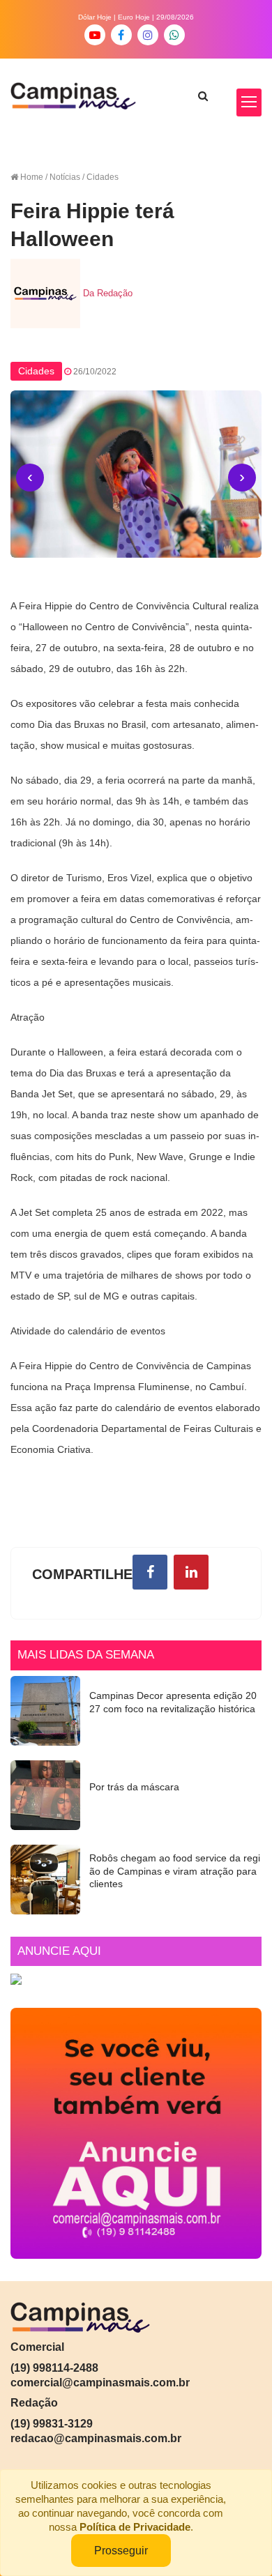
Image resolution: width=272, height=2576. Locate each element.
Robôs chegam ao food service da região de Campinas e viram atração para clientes (175, 1871)
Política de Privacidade (135, 2527)
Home (32, 177)
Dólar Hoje (95, 17)
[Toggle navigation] (249, 102)
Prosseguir (121, 2551)
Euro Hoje (134, 17)
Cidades (36, 371)
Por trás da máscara (134, 1787)
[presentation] (30, 478)
